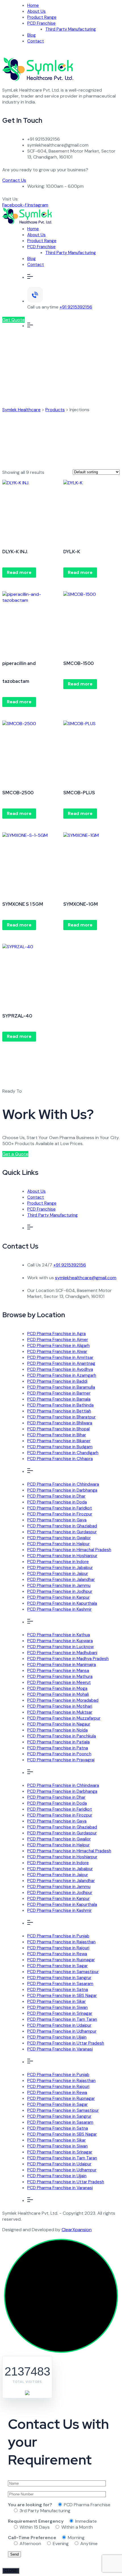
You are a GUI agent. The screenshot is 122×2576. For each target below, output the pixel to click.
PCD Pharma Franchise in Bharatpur (61, 1417)
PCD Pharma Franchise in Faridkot (60, 1508)
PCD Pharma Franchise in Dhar (56, 1496)
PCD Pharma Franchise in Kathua (59, 1635)
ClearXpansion (77, 2230)
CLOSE (11, 2571)
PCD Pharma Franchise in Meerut (59, 1682)
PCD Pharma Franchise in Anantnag (61, 1363)
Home (33, 5)
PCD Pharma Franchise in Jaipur (58, 1574)
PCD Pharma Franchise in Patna (58, 1748)
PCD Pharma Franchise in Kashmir (59, 1609)
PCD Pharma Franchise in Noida (57, 1730)
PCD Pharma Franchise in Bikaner (59, 1441)
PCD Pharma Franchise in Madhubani (62, 1653)
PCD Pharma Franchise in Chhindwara (63, 1484)
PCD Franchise (41, 23)
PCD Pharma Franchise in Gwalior (59, 1538)
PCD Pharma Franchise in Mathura (60, 1676)
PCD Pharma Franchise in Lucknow (60, 1647)
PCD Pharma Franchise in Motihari (60, 1706)
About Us (36, 11)
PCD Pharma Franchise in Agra (56, 1334)
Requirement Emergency (36, 2521)
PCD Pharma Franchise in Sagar (57, 1966)
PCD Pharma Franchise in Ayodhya (60, 1369)
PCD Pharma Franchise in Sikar (56, 2001)
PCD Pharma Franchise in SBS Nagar (62, 1996)
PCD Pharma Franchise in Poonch (59, 1754)
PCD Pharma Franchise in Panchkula (62, 1736)
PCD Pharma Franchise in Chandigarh (63, 1453)
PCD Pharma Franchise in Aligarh (58, 1346)
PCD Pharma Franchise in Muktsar (60, 1712)
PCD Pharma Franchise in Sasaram (60, 1984)
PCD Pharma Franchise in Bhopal (58, 1429)
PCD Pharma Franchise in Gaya (57, 1520)
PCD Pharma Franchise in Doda (57, 1502)
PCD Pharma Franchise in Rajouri (58, 1948)
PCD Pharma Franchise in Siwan (57, 2007)
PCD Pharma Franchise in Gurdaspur (62, 1532)
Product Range (42, 17)
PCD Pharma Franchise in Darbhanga (62, 1490)
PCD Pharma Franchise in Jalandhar (61, 1580)
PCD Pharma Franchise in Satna (58, 1990)
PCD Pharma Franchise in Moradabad (63, 1700)
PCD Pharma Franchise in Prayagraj (61, 1760)
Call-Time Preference (32, 2538)
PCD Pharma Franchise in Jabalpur (60, 1568)
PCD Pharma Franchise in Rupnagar (61, 1960)
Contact (36, 41)
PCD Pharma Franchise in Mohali (58, 1694)
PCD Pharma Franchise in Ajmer (58, 1340)
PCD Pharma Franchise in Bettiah (59, 1411)
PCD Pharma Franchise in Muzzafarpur (64, 1718)
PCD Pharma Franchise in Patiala (58, 1742)
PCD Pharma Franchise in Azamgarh (62, 1375)
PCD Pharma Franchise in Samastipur (63, 1972)
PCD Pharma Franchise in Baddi (57, 1381)
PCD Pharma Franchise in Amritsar (60, 1357)
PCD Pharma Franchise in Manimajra (62, 1665)
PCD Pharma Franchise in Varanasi (60, 2049)
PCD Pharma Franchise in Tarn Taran (62, 2019)
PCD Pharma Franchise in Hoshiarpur (62, 1556)
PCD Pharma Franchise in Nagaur (59, 1724)
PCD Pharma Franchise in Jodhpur (60, 1591)
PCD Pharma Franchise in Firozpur (60, 1514)
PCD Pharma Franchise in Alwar (57, 1352)
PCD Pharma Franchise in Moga (57, 1688)
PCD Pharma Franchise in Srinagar (60, 2013)
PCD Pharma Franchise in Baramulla (61, 1387)
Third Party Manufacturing (71, 29)
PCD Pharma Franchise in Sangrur (59, 1978)
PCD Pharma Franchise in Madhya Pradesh (68, 1659)
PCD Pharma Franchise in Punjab (58, 1936)
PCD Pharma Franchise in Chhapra (60, 1459)
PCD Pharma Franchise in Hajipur (58, 1544)
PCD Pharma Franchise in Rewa (57, 1954)
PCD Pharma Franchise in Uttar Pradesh (66, 2043)
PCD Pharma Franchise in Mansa (58, 1671)
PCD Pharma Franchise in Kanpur (58, 1597)
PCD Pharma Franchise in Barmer (59, 1393)
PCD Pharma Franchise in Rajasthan (61, 1942)
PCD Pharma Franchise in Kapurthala (62, 1603)
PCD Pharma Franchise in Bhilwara (60, 1423)
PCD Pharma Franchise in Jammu (59, 1585)
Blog (31, 35)
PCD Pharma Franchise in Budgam (60, 1447)
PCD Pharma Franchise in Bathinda (60, 1405)
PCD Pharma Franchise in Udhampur (62, 2031)
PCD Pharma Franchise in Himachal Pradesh (69, 1550)
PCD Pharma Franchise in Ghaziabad (62, 1526)
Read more (19, 572)
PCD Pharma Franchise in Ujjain (57, 2037)
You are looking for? (30, 2505)
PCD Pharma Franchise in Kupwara (60, 1641)
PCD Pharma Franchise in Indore (58, 1562)
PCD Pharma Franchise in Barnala (59, 1399)
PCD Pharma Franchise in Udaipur (59, 2025)
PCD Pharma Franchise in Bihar (57, 1435)
